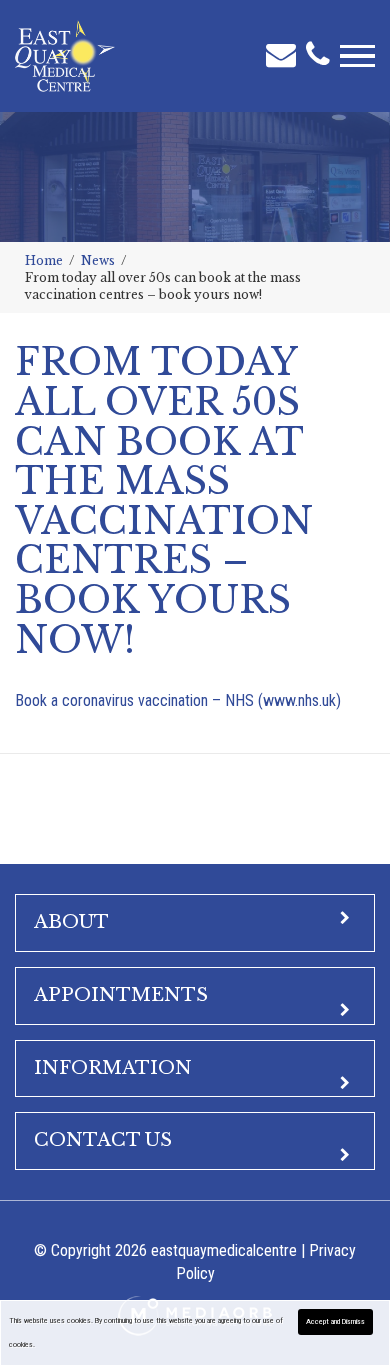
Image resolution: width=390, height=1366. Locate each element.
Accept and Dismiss (335, 1321)
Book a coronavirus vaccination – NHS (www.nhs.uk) (178, 700)
